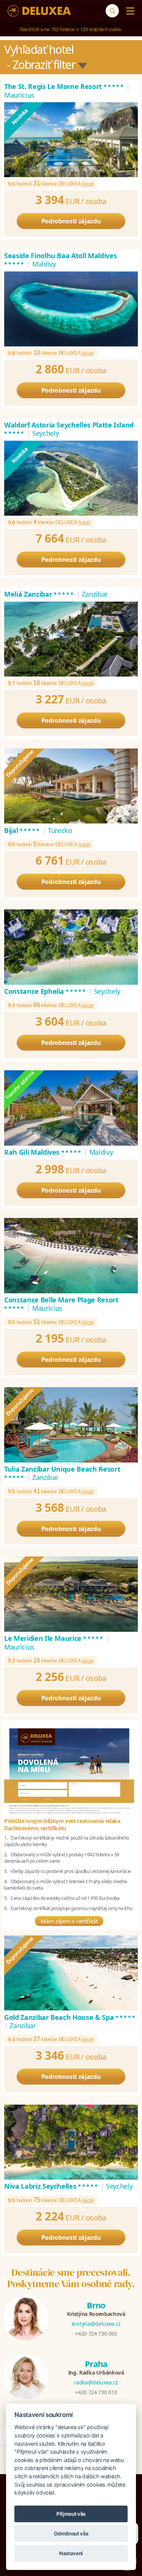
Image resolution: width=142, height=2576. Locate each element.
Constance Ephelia (45, 991)
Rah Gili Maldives (43, 1152)
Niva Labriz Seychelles (51, 2186)
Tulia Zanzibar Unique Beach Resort (62, 1473)
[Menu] (129, 11)
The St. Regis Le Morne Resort (64, 86)
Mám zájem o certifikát (69, 1921)
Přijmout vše (71, 2514)
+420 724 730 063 (96, 2334)
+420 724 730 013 (96, 2392)
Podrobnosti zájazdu (71, 221)
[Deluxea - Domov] (39, 11)
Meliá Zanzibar (39, 594)
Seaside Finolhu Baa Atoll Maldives (60, 260)
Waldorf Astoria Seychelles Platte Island (69, 429)
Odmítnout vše (71, 2534)
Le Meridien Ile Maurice (54, 1638)
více (88, 184)
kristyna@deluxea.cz (96, 2324)
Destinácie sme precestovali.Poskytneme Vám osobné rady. (71, 2278)
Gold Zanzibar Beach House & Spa (70, 2017)
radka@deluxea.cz (96, 2382)
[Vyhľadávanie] (112, 11)
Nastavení (71, 2553)
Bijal (22, 830)
